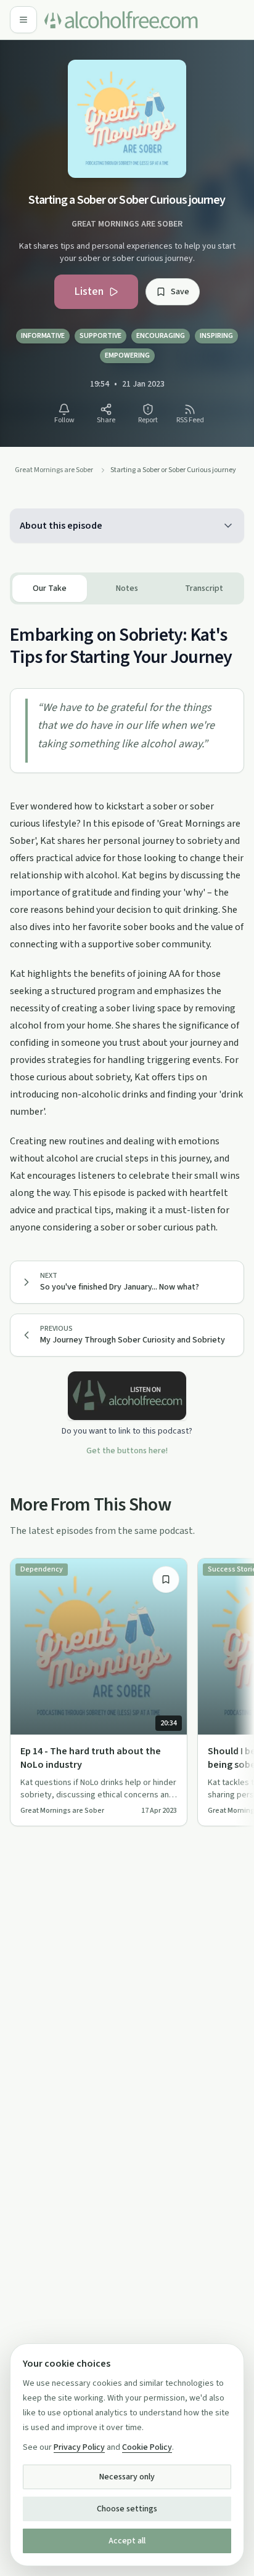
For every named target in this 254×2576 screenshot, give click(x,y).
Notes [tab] (127, 588)
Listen (89, 291)
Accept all (127, 2541)
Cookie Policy (147, 2447)
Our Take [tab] (50, 588)
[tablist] (127, 588)
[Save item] (166, 1579)
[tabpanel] (127, 920)
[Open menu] (23, 20)
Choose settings (127, 2509)
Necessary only (127, 2477)
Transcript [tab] (204, 588)
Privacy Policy (79, 2447)
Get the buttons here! (127, 1451)
